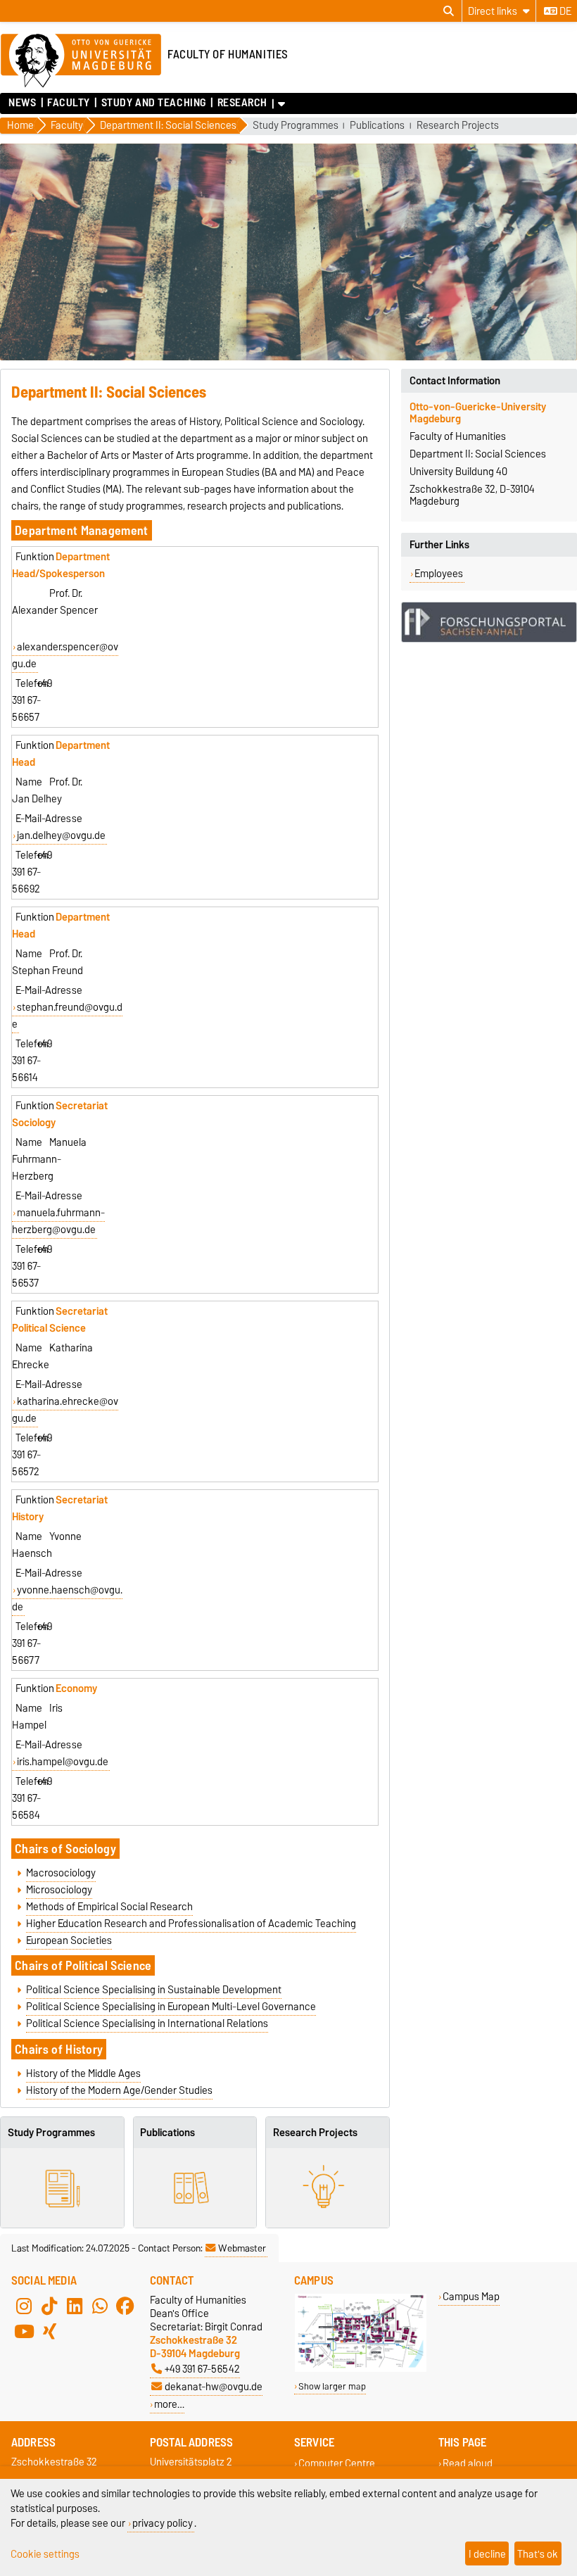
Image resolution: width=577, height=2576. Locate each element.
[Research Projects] (328, 2188)
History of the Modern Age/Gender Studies (119, 2090)
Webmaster (242, 2248)
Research (242, 103)
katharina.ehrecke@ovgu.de (65, 1410)
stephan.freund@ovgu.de (67, 1016)
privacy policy (163, 2523)
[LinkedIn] (75, 2306)
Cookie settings (45, 2554)
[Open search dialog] (449, 11)
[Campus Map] (361, 2369)
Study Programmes (296, 126)
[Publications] (195, 2188)
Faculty (69, 103)
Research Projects (458, 126)
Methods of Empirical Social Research (109, 1907)
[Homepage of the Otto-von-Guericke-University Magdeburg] (81, 61)
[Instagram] (24, 2306)
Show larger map (332, 2386)
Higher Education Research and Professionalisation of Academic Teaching (191, 1924)
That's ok (538, 2554)
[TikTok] (49, 2306)
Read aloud (468, 2463)
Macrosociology (61, 1873)
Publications (377, 126)
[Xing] (49, 2331)
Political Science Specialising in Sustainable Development (154, 1990)
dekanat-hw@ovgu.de (214, 2386)
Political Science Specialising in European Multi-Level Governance (171, 2007)
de (564, 11)
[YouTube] (24, 2331)
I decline (487, 2554)
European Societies (69, 1940)
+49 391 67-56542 (202, 2369)
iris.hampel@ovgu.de (63, 1762)
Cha (25, 1965)
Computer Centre (337, 2463)
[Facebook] (125, 2306)
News (22, 103)
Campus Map (471, 2296)
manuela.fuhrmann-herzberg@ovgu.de (58, 1221)
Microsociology (59, 1890)
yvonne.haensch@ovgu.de (67, 1598)
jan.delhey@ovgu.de (61, 835)
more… (169, 2404)
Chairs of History (59, 2049)
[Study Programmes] (62, 2188)
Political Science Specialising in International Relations (147, 2023)
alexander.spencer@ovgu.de (65, 655)
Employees (439, 574)
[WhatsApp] (100, 2306)
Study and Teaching (153, 103)
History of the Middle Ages (83, 2073)
